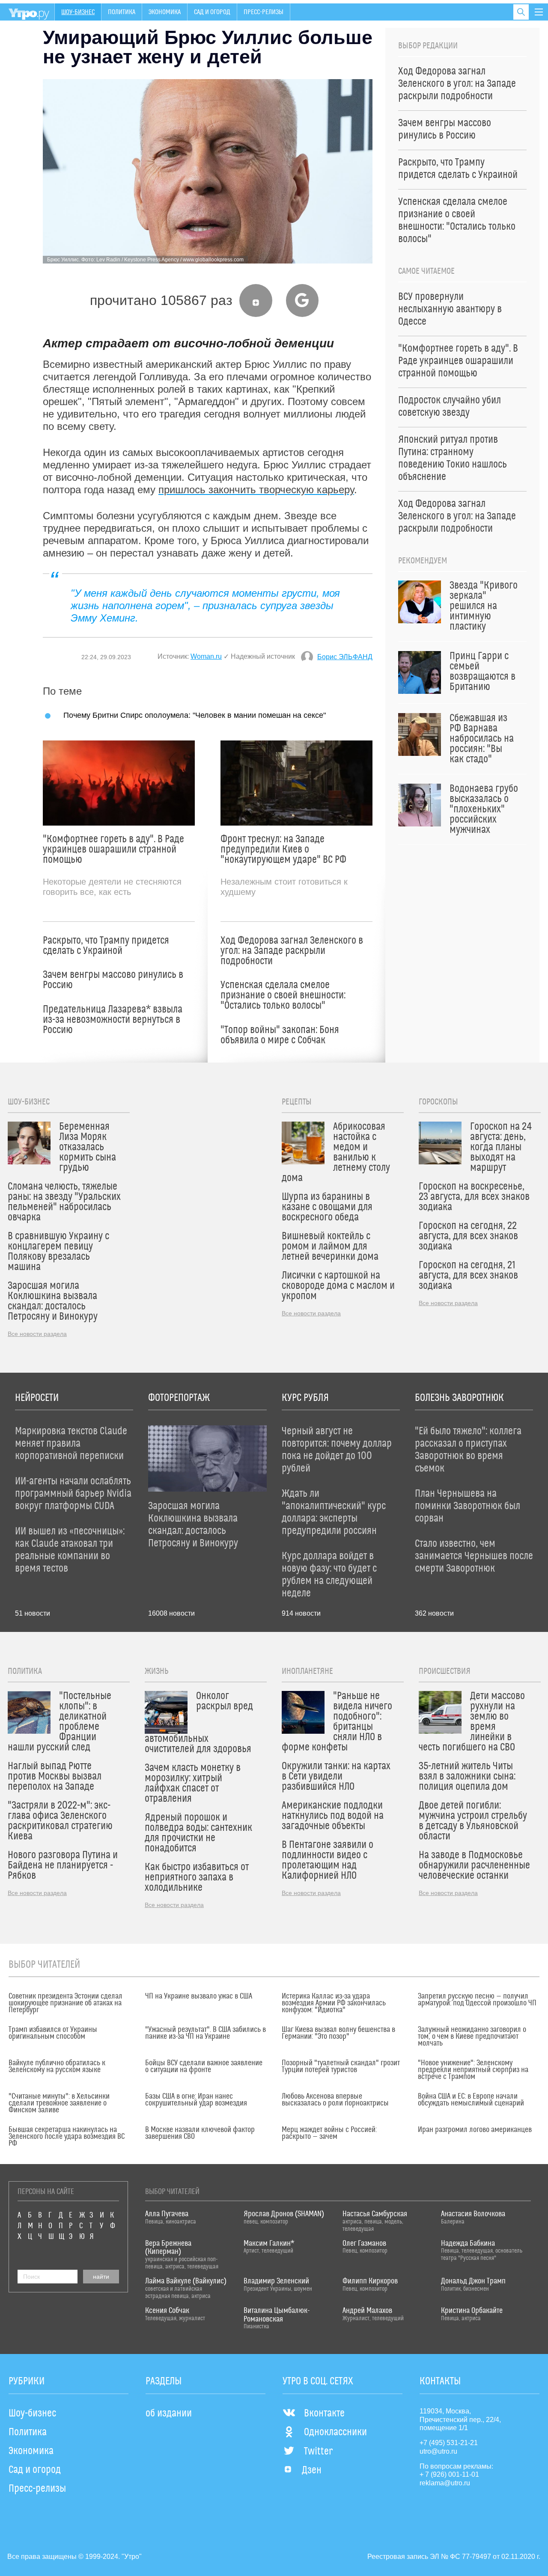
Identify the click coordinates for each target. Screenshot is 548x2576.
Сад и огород (212, 12)
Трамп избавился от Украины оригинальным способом (53, 2033)
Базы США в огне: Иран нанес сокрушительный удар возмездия (196, 2100)
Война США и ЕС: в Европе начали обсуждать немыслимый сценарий (471, 2100)
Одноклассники (335, 2432)
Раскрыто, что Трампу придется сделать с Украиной (106, 946)
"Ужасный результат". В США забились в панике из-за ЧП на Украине (205, 2033)
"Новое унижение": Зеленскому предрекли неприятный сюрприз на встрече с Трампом (473, 2070)
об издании (169, 2413)
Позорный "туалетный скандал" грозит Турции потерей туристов (341, 2067)
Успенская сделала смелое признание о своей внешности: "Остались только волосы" (283, 995)
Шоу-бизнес (78, 12)
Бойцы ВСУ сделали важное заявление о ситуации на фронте (204, 2067)
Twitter (318, 2452)
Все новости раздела (37, 1334)
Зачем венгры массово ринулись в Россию (113, 980)
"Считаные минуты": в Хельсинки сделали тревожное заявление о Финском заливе (59, 2103)
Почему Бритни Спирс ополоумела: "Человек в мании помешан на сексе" (195, 715)
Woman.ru (206, 656)
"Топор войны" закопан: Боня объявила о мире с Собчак (280, 1035)
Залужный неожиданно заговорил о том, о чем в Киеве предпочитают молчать (472, 2037)
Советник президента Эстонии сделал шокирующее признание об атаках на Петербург (66, 2003)
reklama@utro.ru (445, 2483)
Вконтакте (324, 2413)
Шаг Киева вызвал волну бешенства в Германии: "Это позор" (338, 2033)
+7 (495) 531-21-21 (449, 2443)
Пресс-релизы (264, 12)
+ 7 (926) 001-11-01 (449, 2474)
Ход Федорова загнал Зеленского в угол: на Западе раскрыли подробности (292, 951)
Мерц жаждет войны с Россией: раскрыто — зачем (329, 2133)
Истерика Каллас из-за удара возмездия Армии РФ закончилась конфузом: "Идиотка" (334, 2003)
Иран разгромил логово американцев (475, 2130)
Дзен (312, 2470)
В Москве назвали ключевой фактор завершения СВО (200, 2133)
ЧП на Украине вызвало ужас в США (199, 1996)
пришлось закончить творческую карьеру (256, 490)
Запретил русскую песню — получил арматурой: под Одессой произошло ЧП (477, 2000)
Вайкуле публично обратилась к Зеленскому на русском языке (57, 2067)
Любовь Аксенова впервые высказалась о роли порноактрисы (335, 2100)
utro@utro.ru (438, 2451)
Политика (122, 12)
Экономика (165, 12)
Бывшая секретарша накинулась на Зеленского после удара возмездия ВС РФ (67, 2137)
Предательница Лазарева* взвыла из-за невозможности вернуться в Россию (113, 1020)
